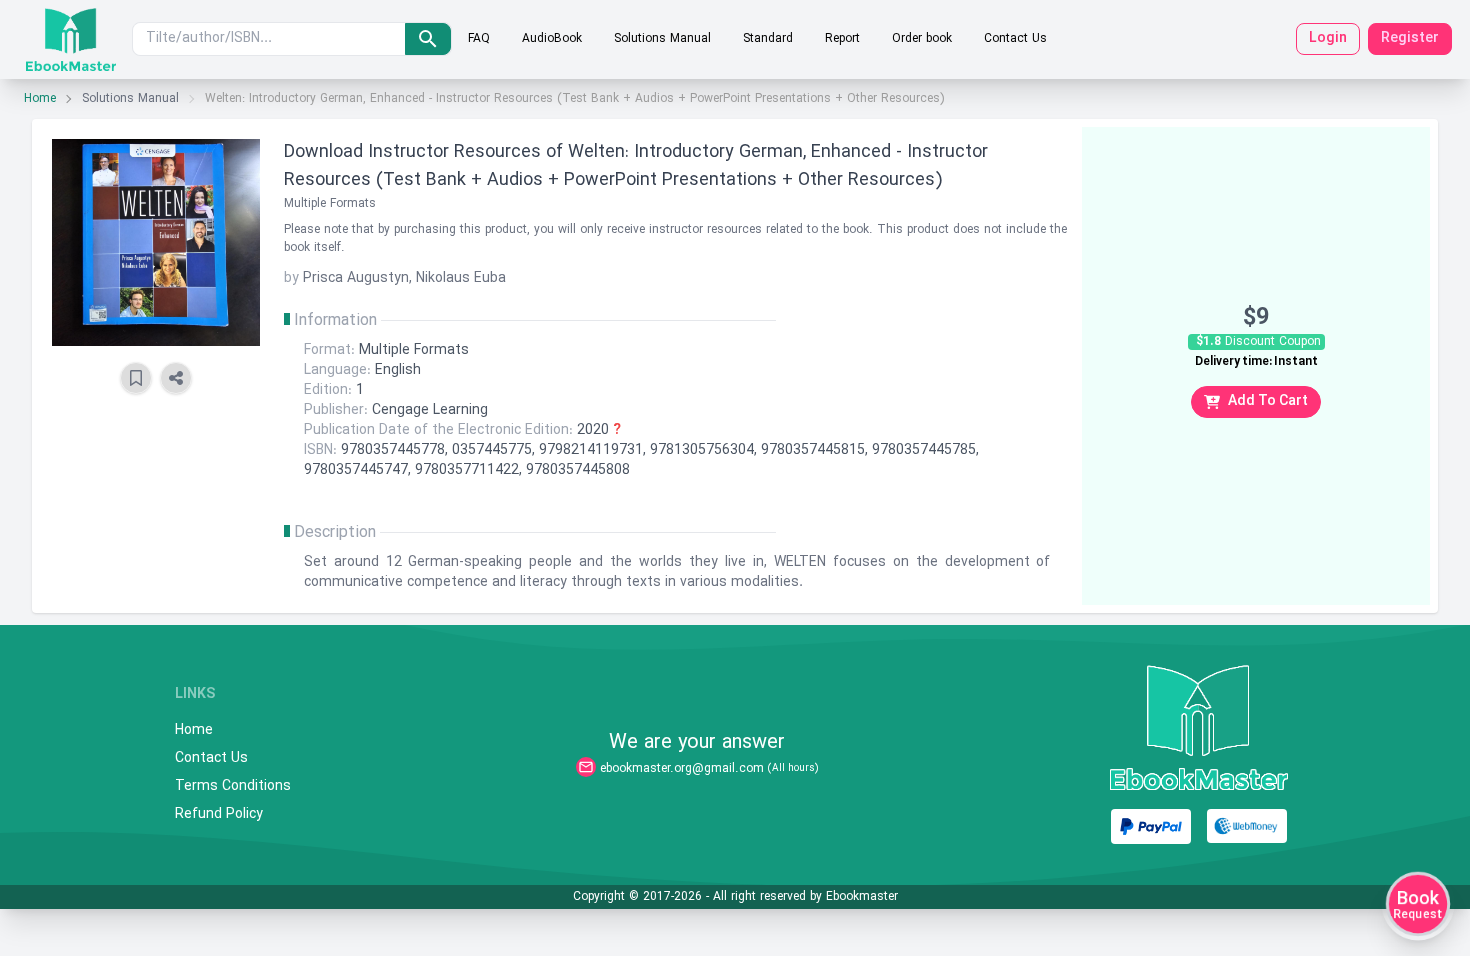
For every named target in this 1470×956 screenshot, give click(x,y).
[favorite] (136, 378)
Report (842, 39)
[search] (428, 39)
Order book (922, 39)
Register (1410, 38)
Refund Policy (219, 815)
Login (1328, 38)
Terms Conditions (233, 787)
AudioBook (552, 39)
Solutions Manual (662, 39)
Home (40, 99)
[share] (176, 378)
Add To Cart (1268, 401)
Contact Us (1015, 39)
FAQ (479, 39)
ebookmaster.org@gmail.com (682, 769)
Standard (768, 39)
